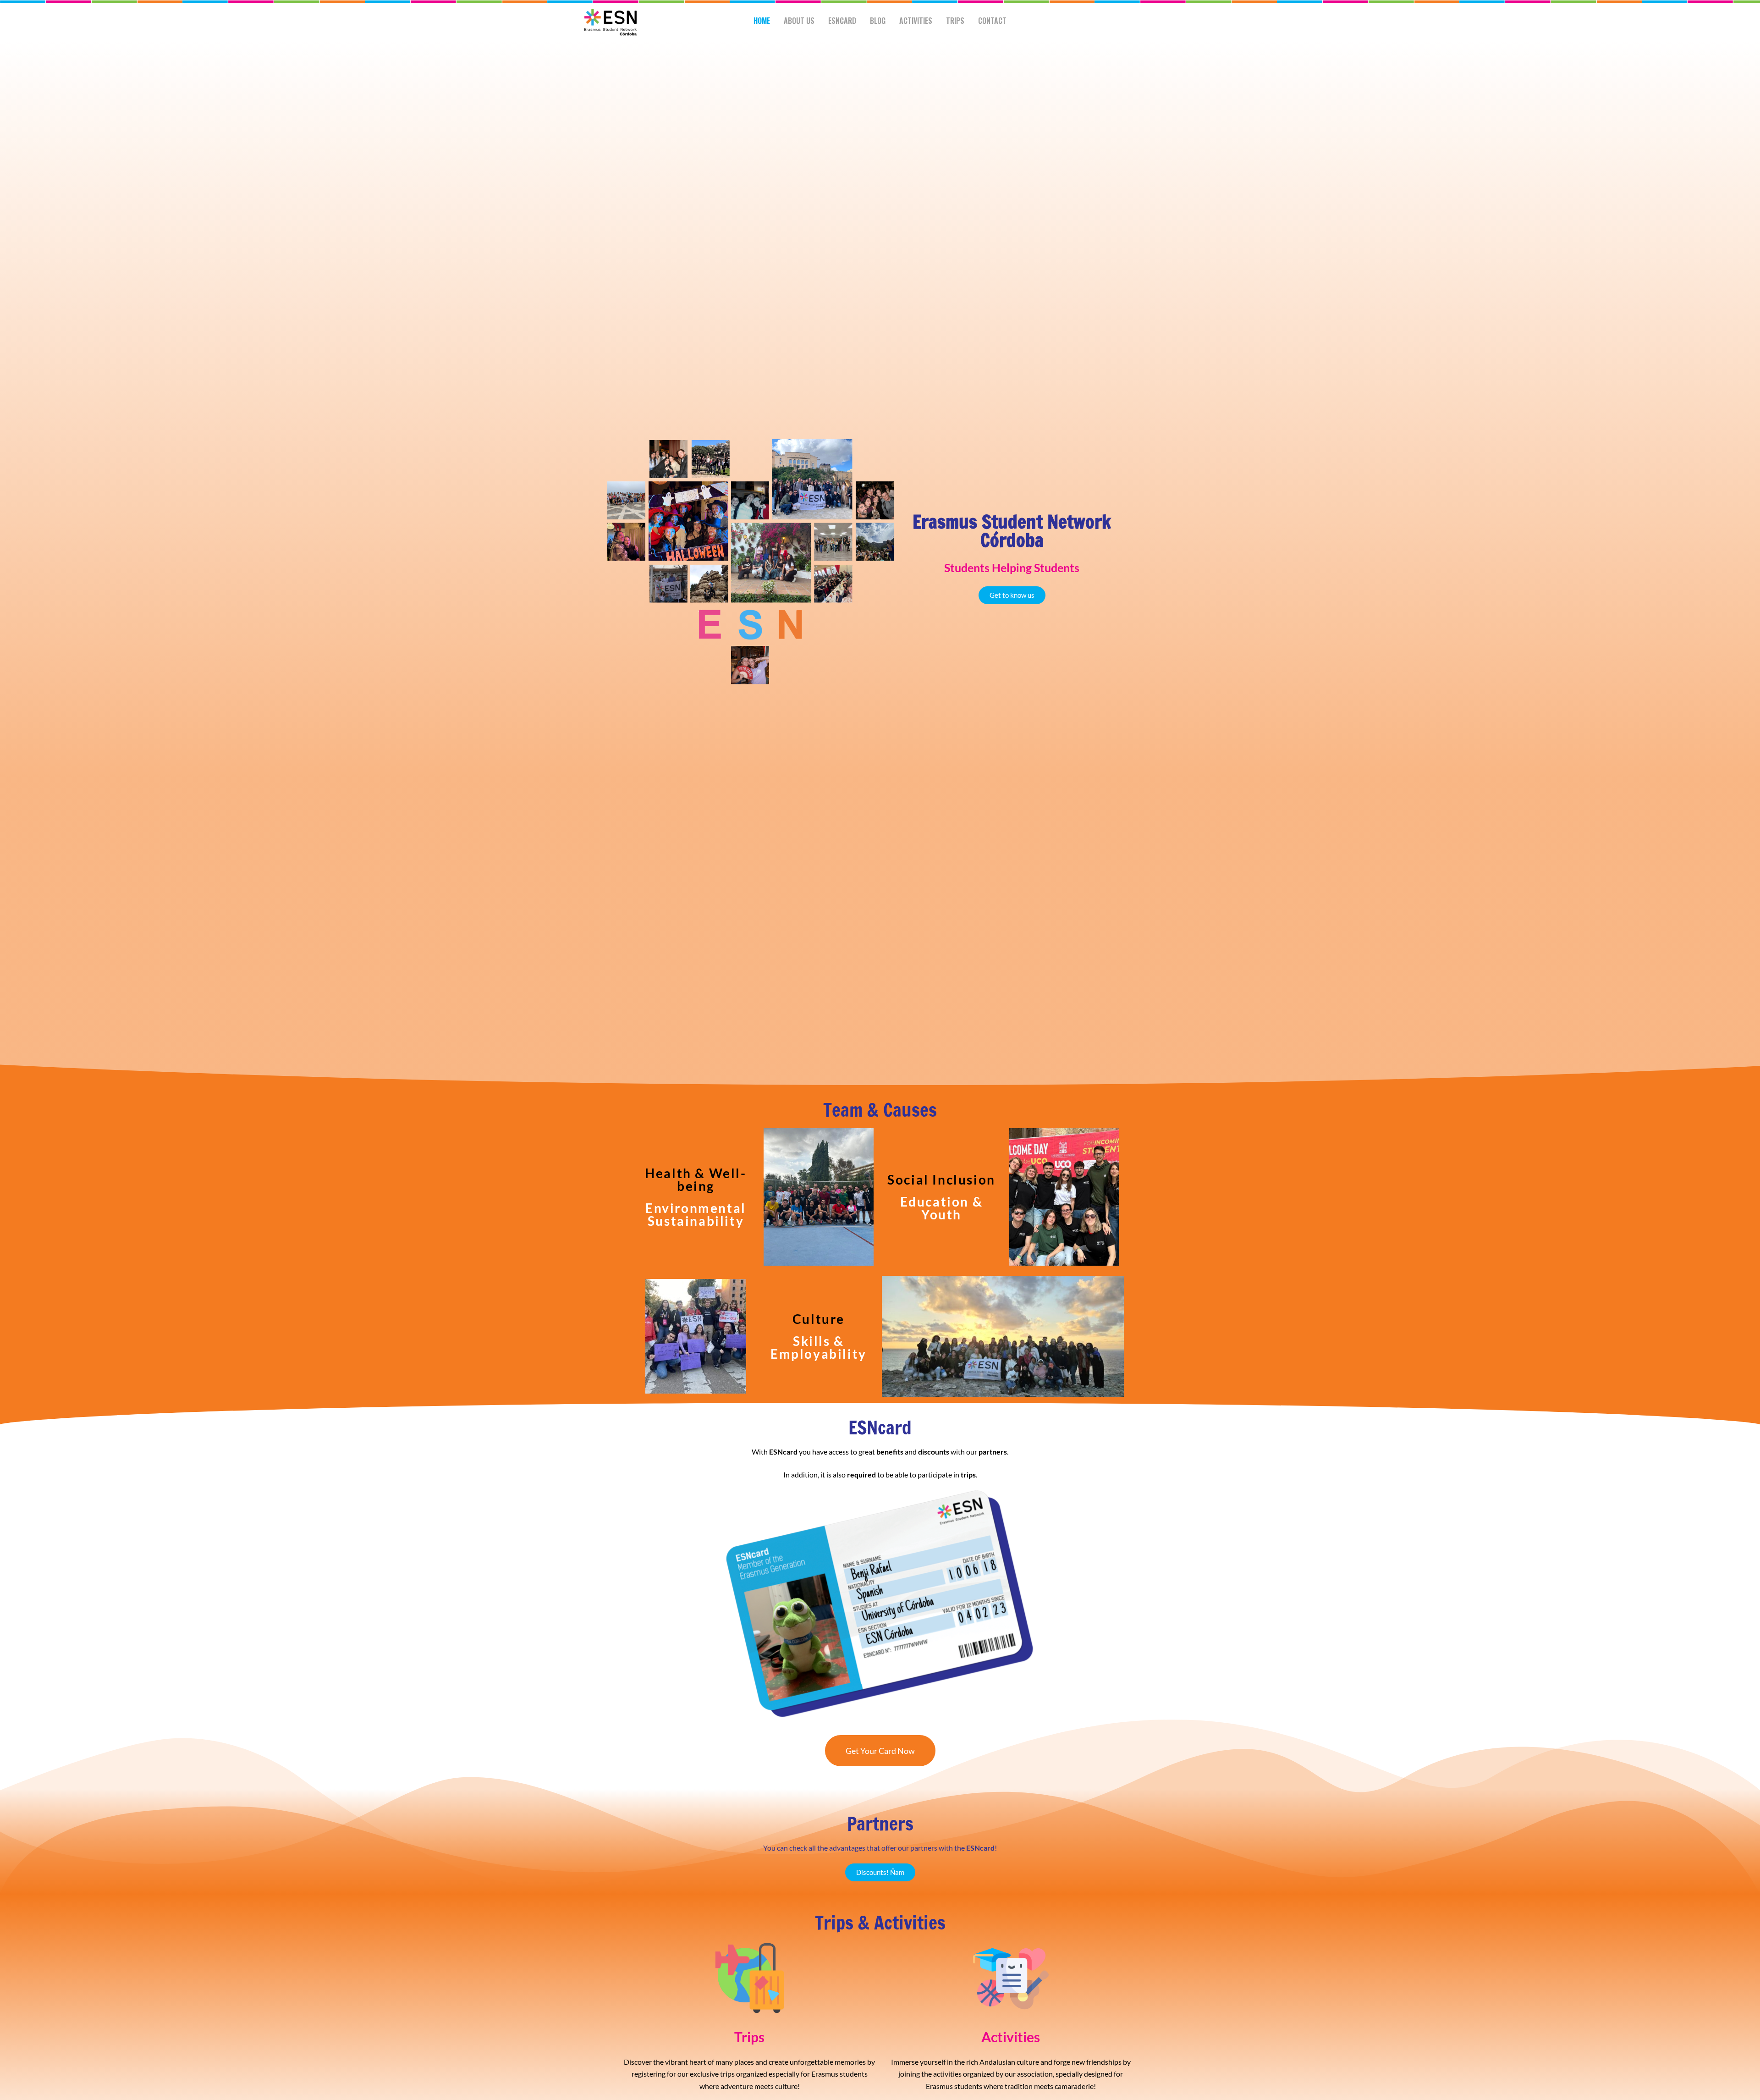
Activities (916, 21)
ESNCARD (842, 21)
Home (762, 21)
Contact (992, 21)
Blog (878, 21)
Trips (955, 21)
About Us (799, 21)
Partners (880, 1823)
